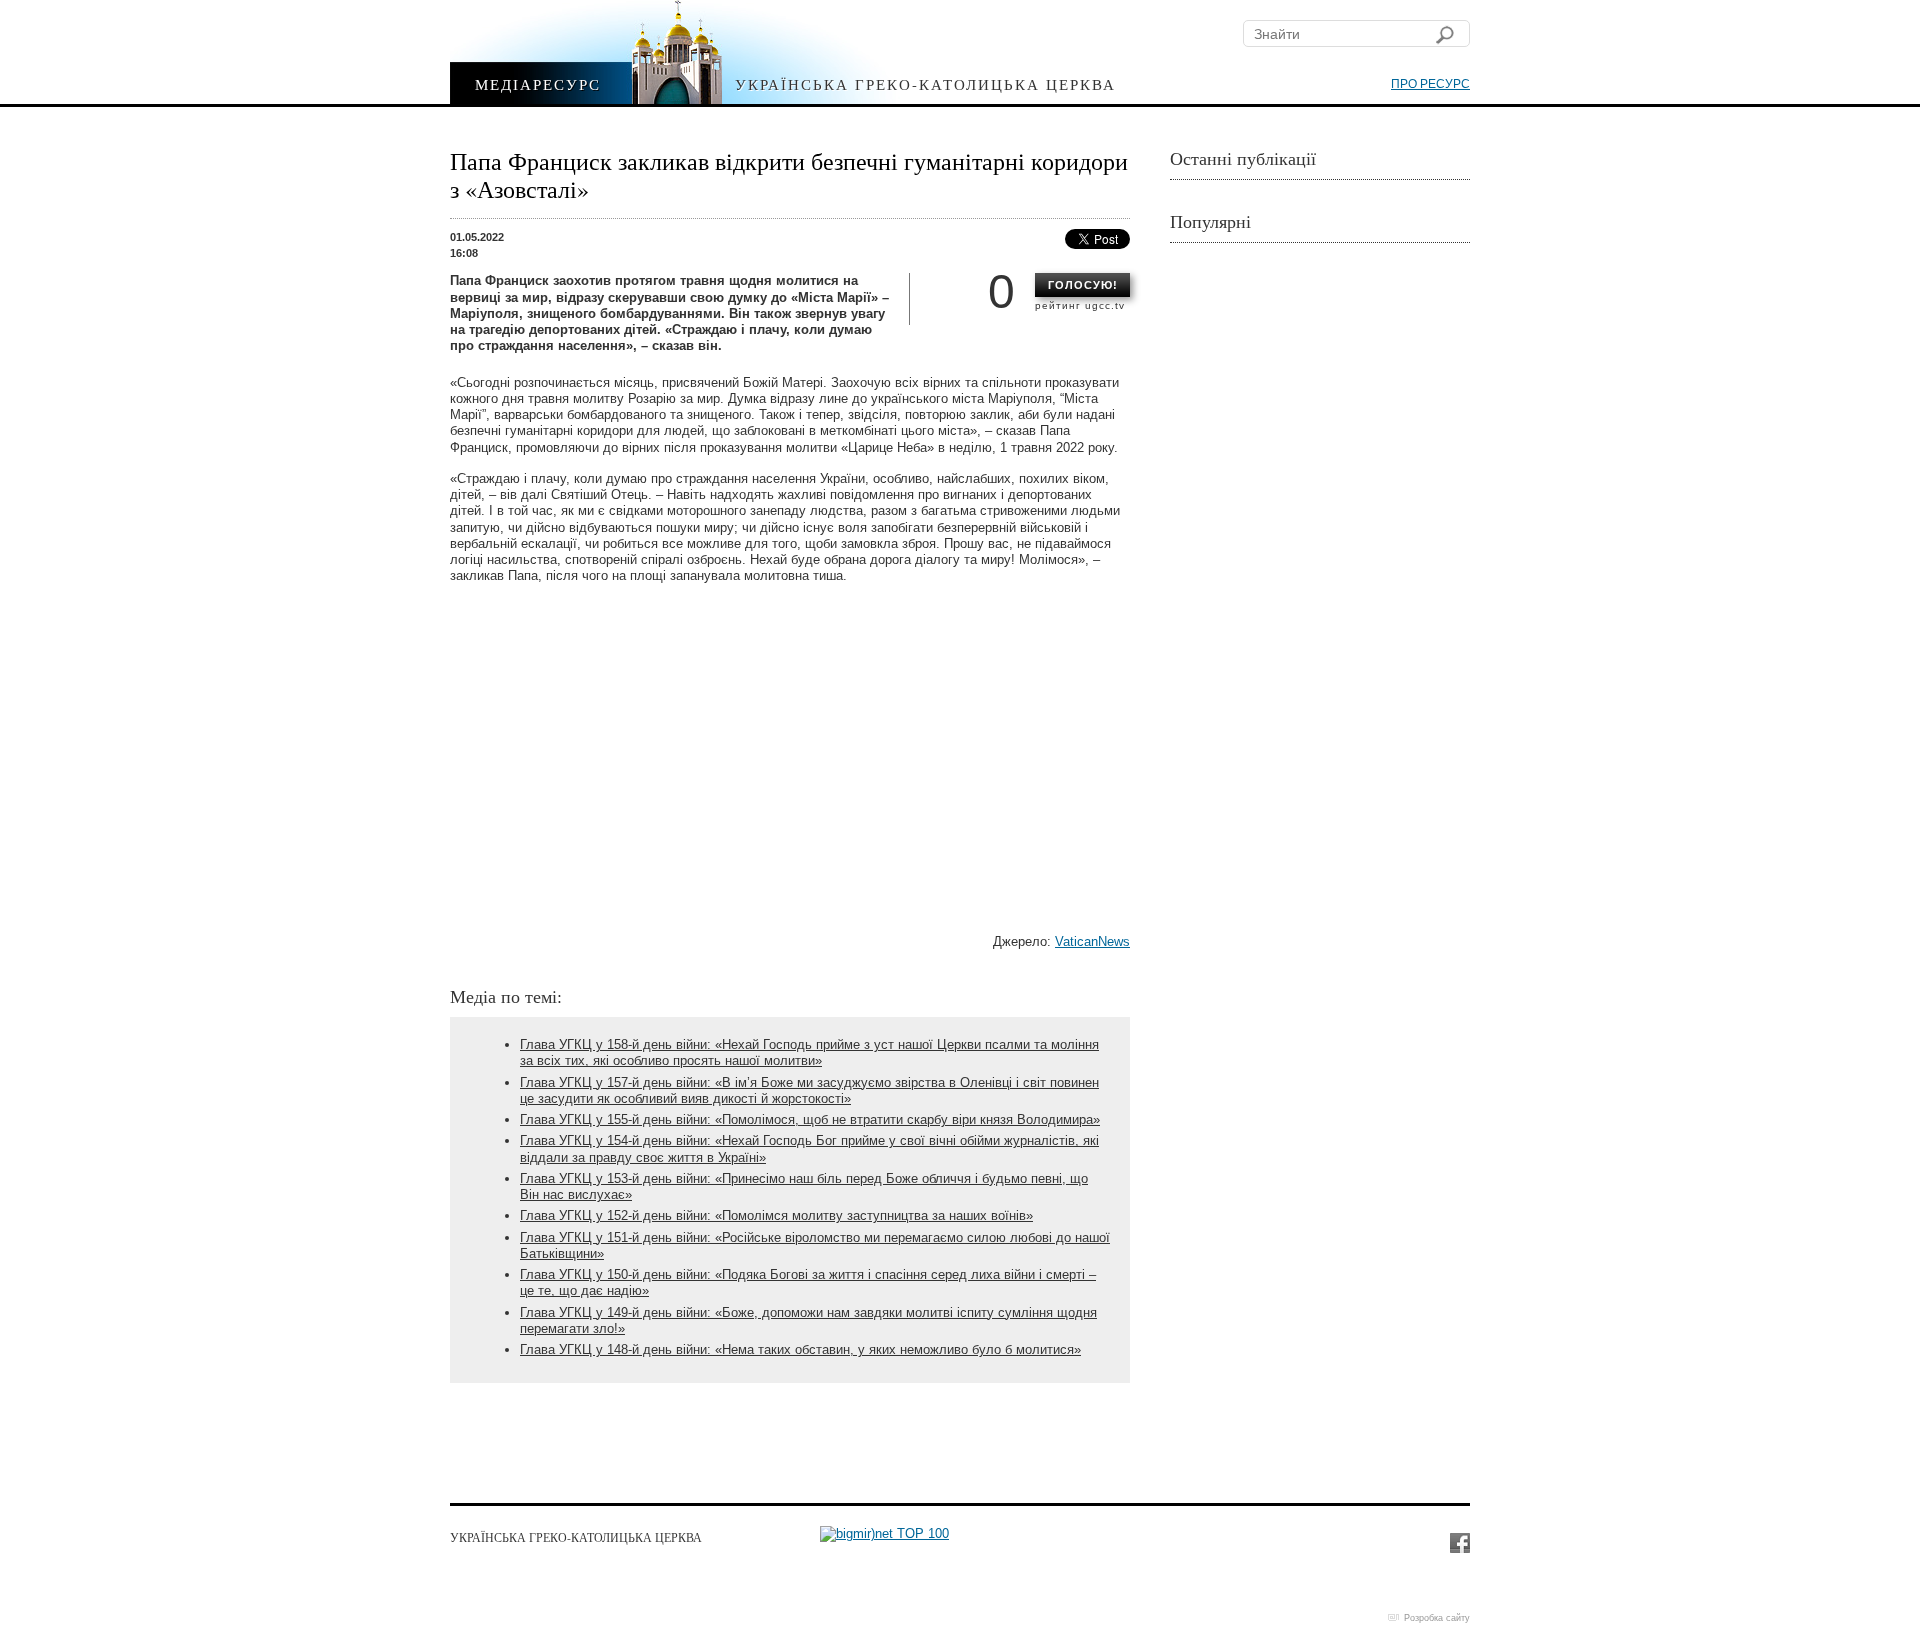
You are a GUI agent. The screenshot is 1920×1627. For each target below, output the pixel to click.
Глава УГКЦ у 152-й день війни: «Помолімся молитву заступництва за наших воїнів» (776, 1215)
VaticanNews (1092, 941)
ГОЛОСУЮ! (1083, 285)
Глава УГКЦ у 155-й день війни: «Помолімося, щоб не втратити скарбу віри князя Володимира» (810, 1119)
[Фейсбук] (1459, 1542)
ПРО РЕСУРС (1430, 84)
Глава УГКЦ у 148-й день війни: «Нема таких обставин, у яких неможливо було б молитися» (800, 1349)
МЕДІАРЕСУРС (538, 83)
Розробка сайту (1437, 1618)
